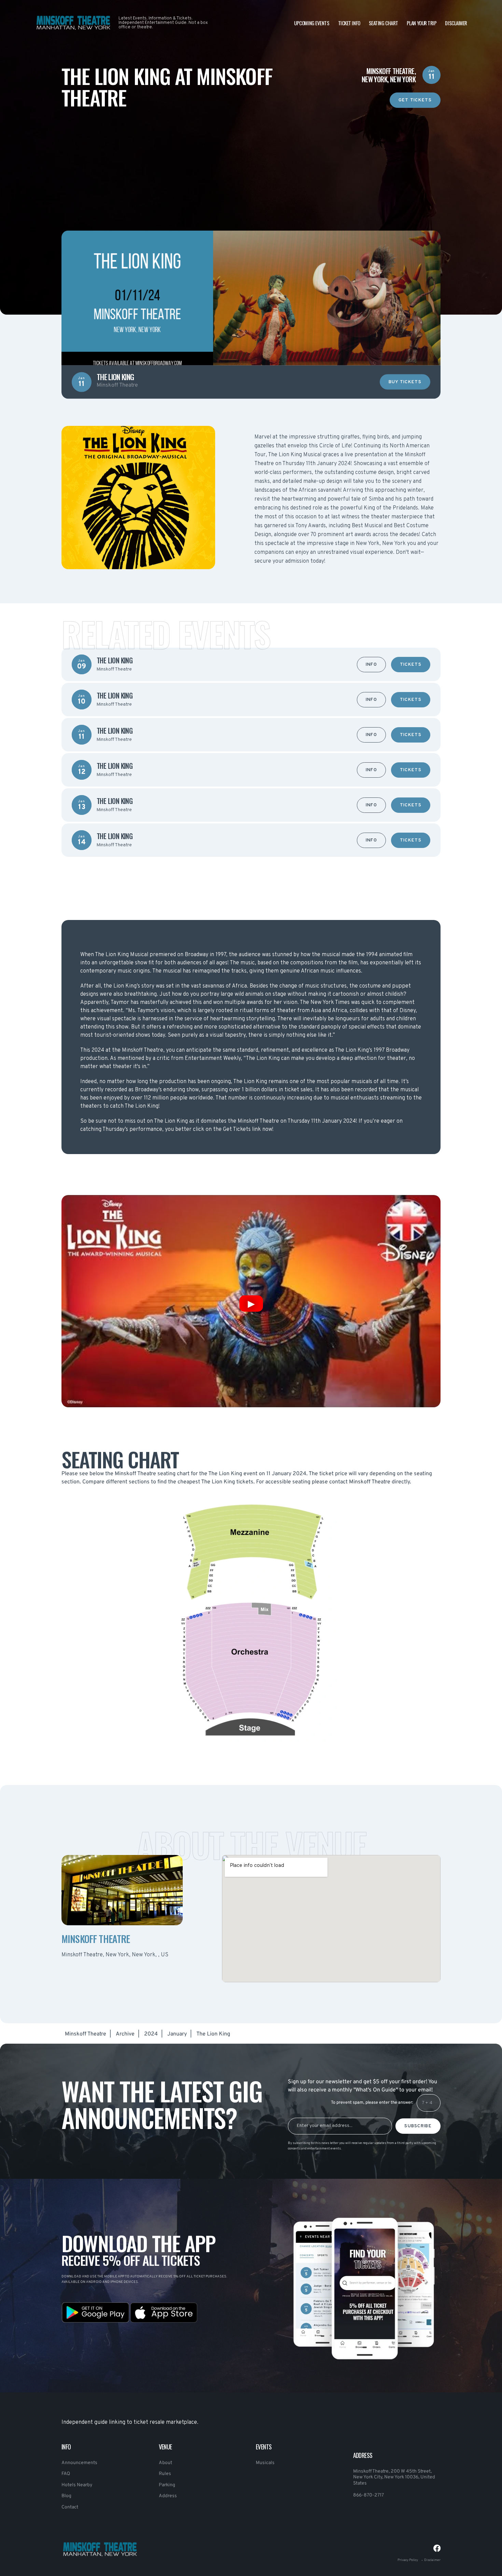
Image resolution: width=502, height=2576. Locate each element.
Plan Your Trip (422, 23)
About (165, 2463)
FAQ (66, 2474)
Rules (165, 2474)
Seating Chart (384, 23)
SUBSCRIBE (418, 2126)
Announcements (79, 2463)
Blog (66, 2496)
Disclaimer (456, 23)
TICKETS (411, 665)
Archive (125, 2034)
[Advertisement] (251, 156)
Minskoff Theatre (86, 2034)
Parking (167, 2485)
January (177, 2034)
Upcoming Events (312, 23)
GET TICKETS (415, 100)
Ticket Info (349, 23)
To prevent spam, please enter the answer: (372, 2103)
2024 (151, 2034)
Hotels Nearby (77, 2485)
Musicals (265, 2463)
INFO (371, 665)
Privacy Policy (408, 2560)
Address (168, 2496)
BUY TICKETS (405, 382)
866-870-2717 (368, 2495)
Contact (70, 2507)
